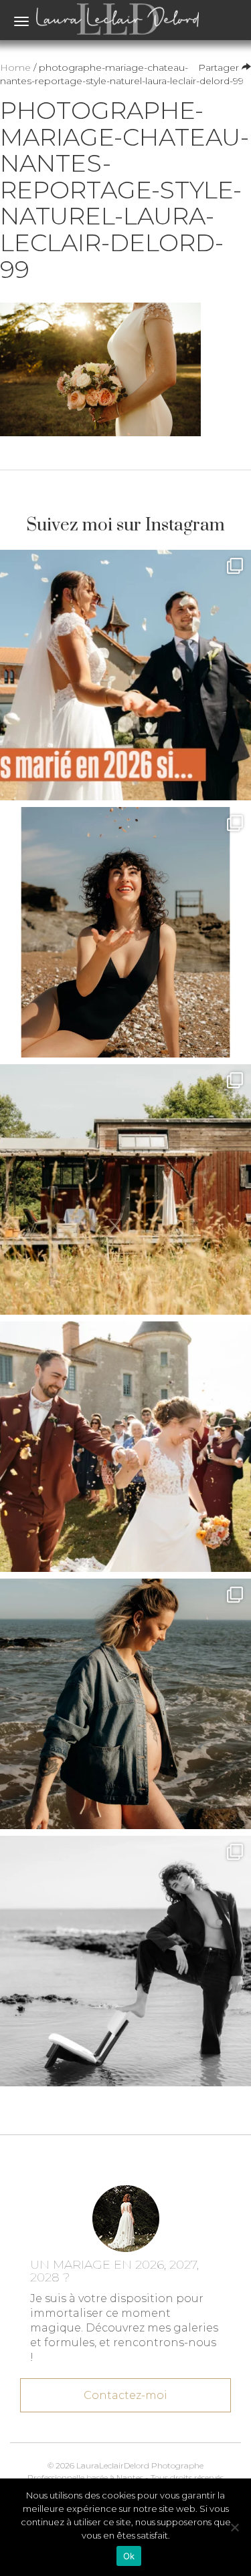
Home (15, 67)
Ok (129, 2556)
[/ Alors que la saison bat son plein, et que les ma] (125, 675)
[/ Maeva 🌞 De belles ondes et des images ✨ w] (125, 932)
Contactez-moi (125, 2395)
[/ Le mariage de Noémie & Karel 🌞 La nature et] (125, 1189)
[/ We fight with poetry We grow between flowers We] (125, 1961)
